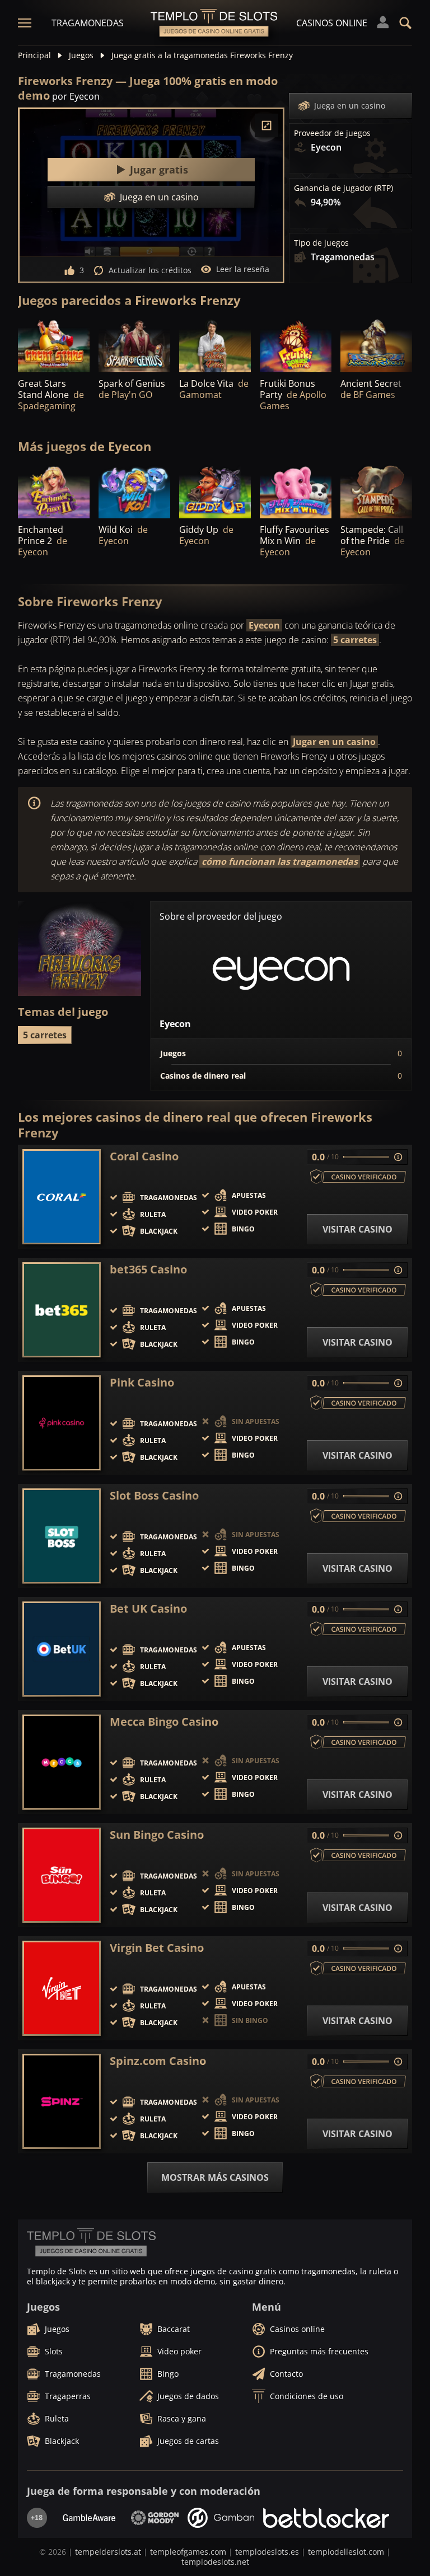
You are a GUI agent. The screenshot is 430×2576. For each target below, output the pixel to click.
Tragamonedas (88, 23)
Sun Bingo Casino (157, 1835)
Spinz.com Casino (158, 2061)
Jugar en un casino (334, 742)
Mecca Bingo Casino (164, 1722)
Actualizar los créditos (150, 270)
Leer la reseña (243, 269)
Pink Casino (142, 1383)
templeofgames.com (188, 2552)
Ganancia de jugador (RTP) (343, 188)
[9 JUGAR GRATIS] (134, 345)
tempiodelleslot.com (346, 2552)
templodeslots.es (267, 2552)
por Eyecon (76, 96)
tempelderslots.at (108, 2552)
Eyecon (264, 625)
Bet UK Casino (148, 1609)
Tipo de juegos (321, 243)
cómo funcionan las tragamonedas (280, 861)
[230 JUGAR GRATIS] (215, 345)
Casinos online (332, 23)
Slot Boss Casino (154, 1496)
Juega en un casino (350, 106)
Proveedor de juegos (332, 133)
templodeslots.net (215, 2562)
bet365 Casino (148, 1270)
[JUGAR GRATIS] (54, 345)
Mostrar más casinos (215, 2177)
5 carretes (355, 640)
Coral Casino (144, 1156)
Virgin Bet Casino (157, 1948)
